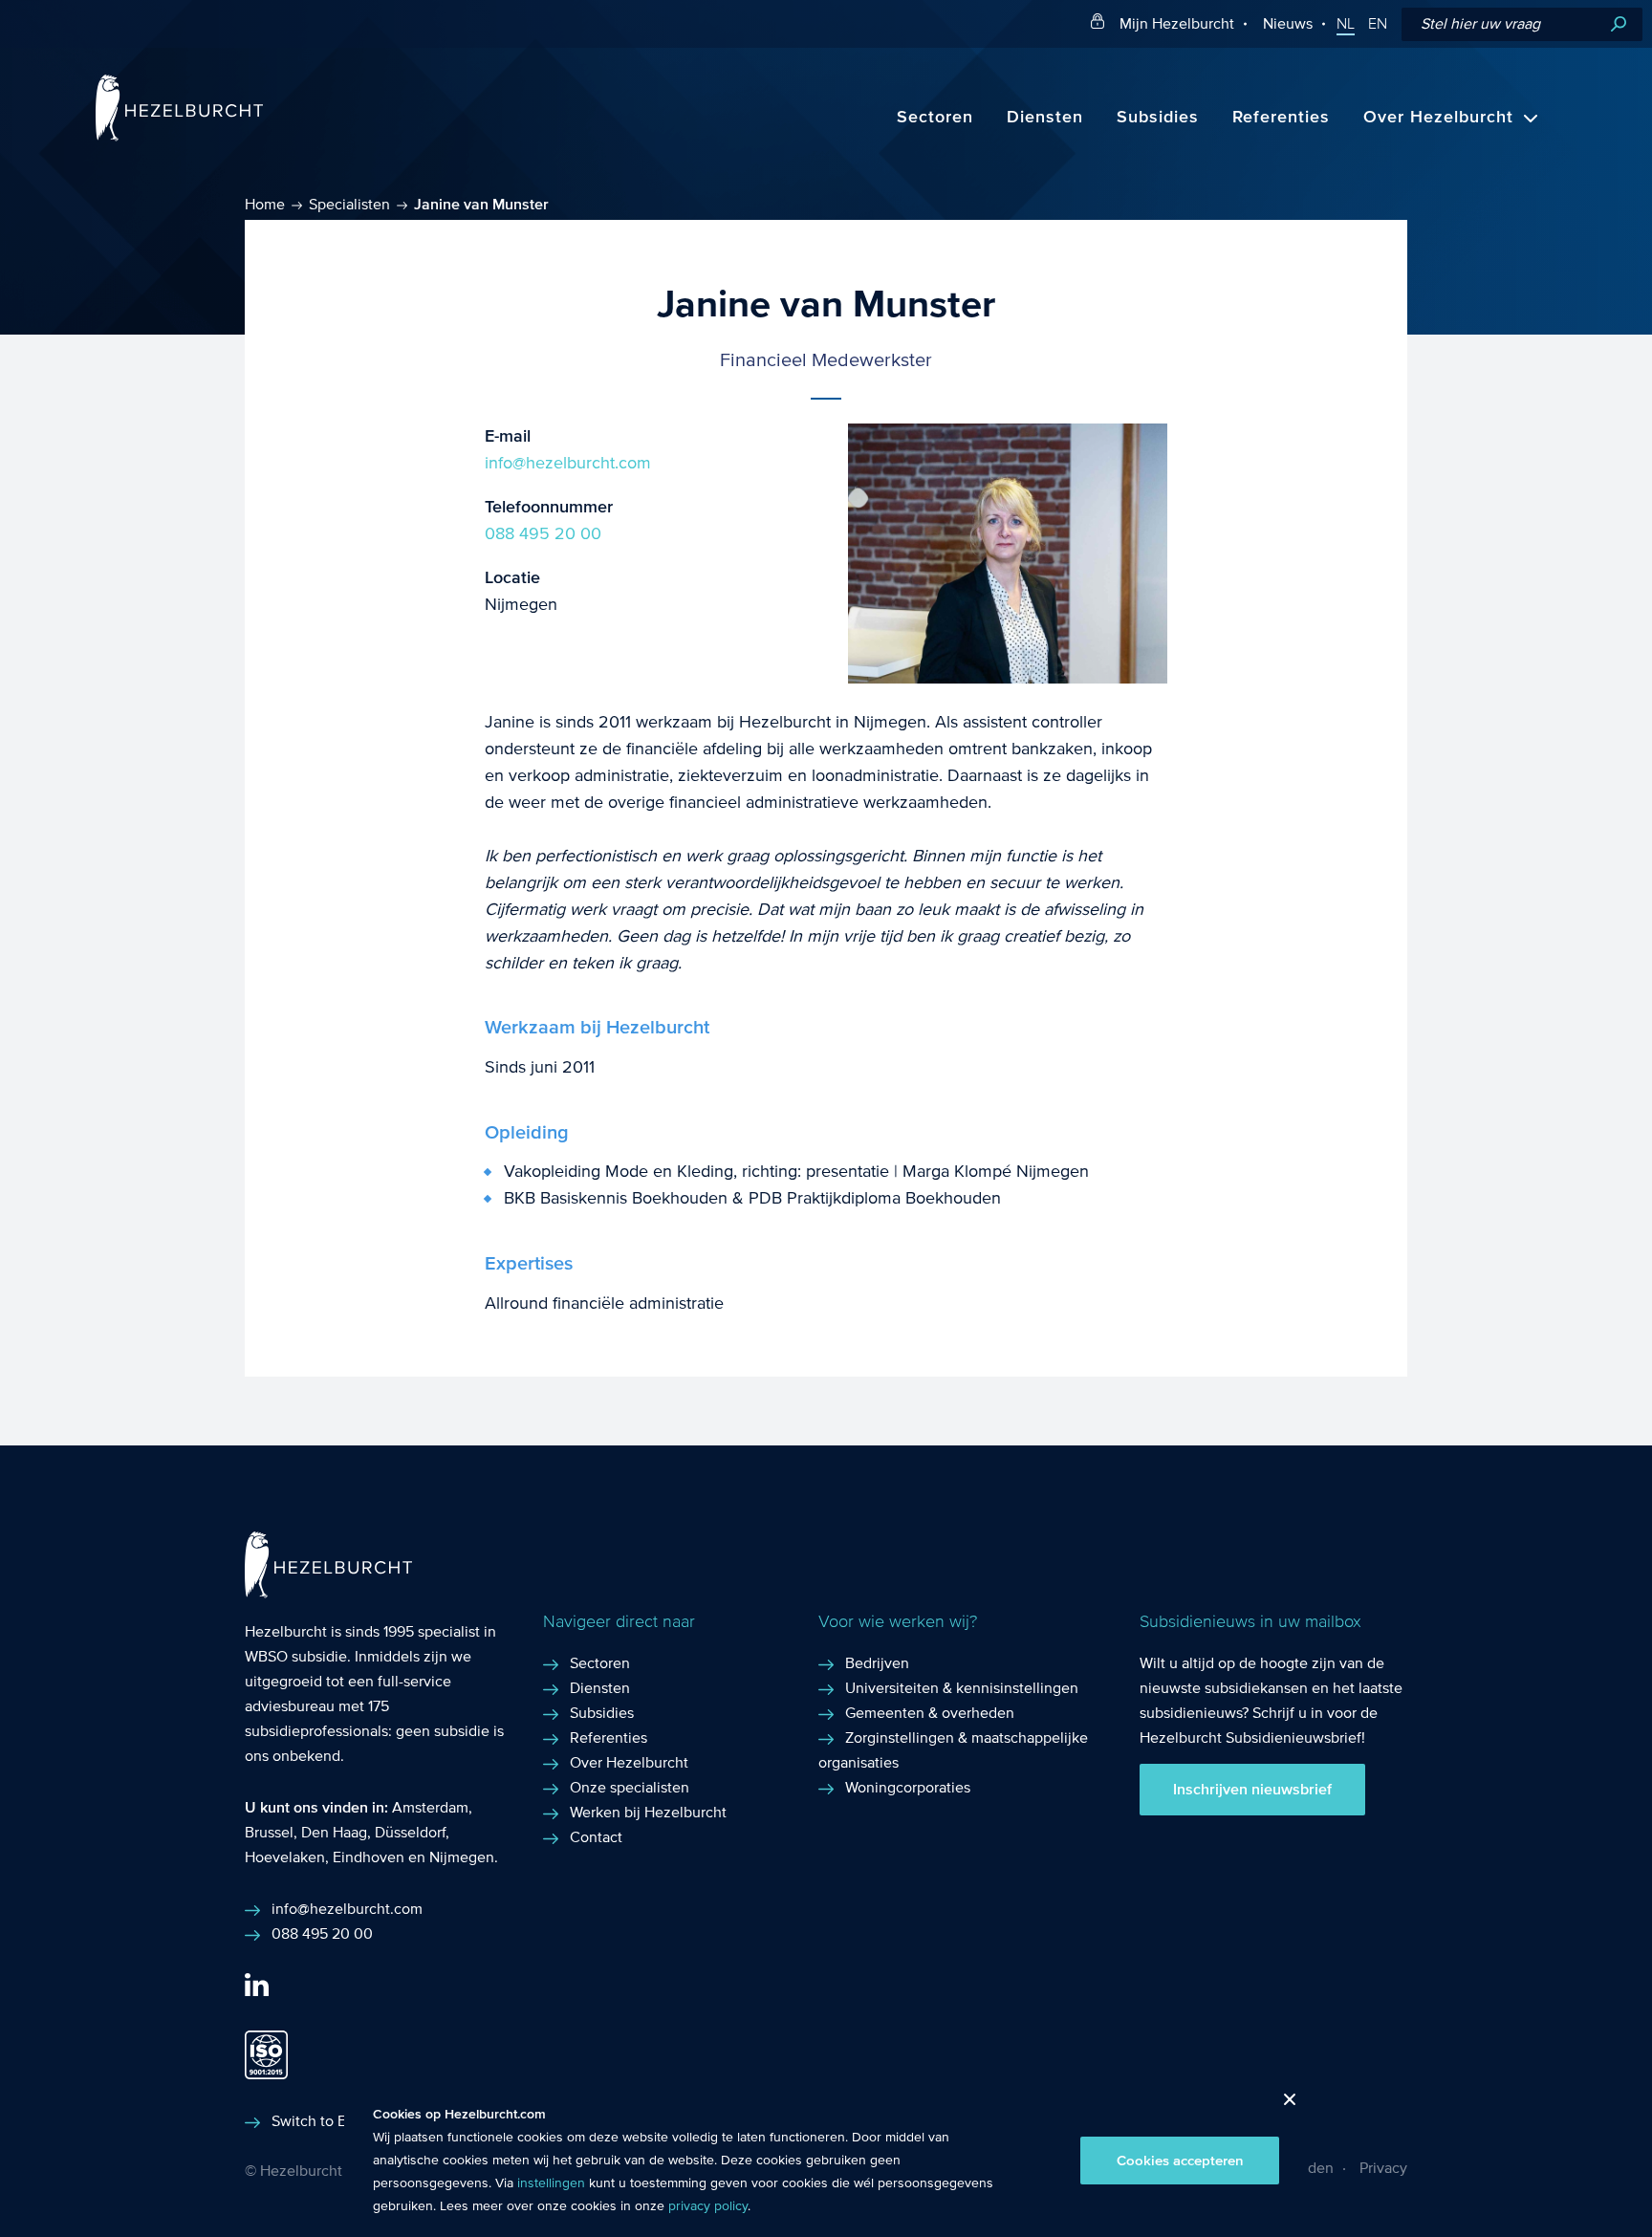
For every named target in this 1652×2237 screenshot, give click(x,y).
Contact (596, 1837)
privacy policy (708, 2206)
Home (265, 204)
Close (1282, 2105)
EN (1378, 24)
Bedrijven (877, 1663)
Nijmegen (462, 1857)
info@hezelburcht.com (568, 463)
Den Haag (334, 1832)
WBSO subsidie (296, 1656)
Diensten (1045, 117)
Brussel (269, 1832)
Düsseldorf (410, 1832)
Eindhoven (369, 1857)
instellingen (551, 2183)
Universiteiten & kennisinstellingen (962, 1688)
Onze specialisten (630, 1787)
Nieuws (1288, 23)
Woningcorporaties (908, 1787)
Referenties (1281, 117)
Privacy (1383, 2168)
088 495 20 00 (543, 534)
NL (1346, 24)
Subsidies (1158, 117)
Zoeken (1619, 24)
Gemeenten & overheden (930, 1713)
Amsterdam (430, 1807)
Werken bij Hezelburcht (648, 1812)
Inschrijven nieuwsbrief (1252, 1790)
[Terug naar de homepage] (179, 136)
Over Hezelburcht (1438, 117)
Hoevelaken (285, 1857)
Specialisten (349, 204)
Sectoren (935, 117)
